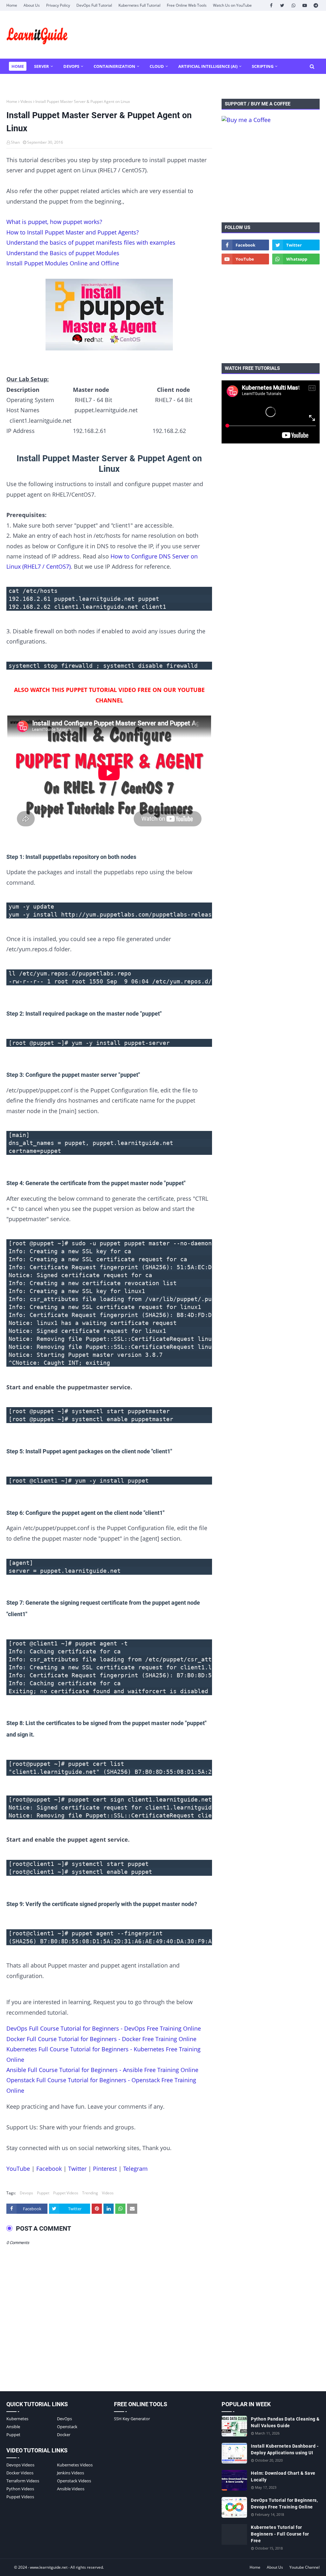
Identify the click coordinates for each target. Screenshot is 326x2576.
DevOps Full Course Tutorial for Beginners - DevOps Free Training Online (104, 2028)
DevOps (64, 2419)
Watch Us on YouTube (232, 5)
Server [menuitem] (42, 66)
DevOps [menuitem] (71, 66)
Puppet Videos (66, 2193)
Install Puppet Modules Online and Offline (63, 263)
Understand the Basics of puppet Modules (63, 253)
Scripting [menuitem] (263, 66)
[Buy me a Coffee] (246, 120)
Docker (64, 2435)
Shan (15, 142)
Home (12, 5)
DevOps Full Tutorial (94, 5)
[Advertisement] (271, 173)
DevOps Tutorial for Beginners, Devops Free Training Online (284, 2504)
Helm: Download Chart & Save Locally (283, 2476)
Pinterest (105, 2169)
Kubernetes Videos (75, 2465)
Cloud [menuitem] (157, 66)
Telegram (135, 2169)
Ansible (13, 2427)
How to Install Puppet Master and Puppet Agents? (73, 232)
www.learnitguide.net (49, 2567)
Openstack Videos (74, 2481)
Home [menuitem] (18, 66)
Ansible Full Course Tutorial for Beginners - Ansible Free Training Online (102, 2070)
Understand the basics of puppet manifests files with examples (91, 242)
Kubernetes (17, 2419)
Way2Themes (13, 2567)
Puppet (43, 2193)
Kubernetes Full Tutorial (139, 5)
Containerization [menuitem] (114, 66)
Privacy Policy (58, 5)
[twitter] (282, 5)
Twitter (77, 2169)
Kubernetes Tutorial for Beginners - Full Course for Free (280, 2534)
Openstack (67, 2427)
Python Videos (20, 2489)
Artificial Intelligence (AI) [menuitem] (208, 66)
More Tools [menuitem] (25, 82)
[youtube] (305, 5)
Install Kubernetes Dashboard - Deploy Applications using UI (285, 2449)
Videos (26, 101)
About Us (32, 5)
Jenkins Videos (71, 2473)
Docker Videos (20, 2473)
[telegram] (316, 5)
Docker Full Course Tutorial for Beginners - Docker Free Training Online (101, 2039)
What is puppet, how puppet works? (54, 222)
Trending (90, 2193)
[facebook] (271, 5)
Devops (26, 2193)
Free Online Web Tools (187, 5)
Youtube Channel (305, 2567)
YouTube (18, 2169)
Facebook (49, 2169)
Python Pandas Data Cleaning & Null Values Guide (285, 2422)
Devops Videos (20, 2465)
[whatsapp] (293, 5)
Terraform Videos (23, 2481)
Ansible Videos (71, 2489)
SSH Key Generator (132, 2419)
